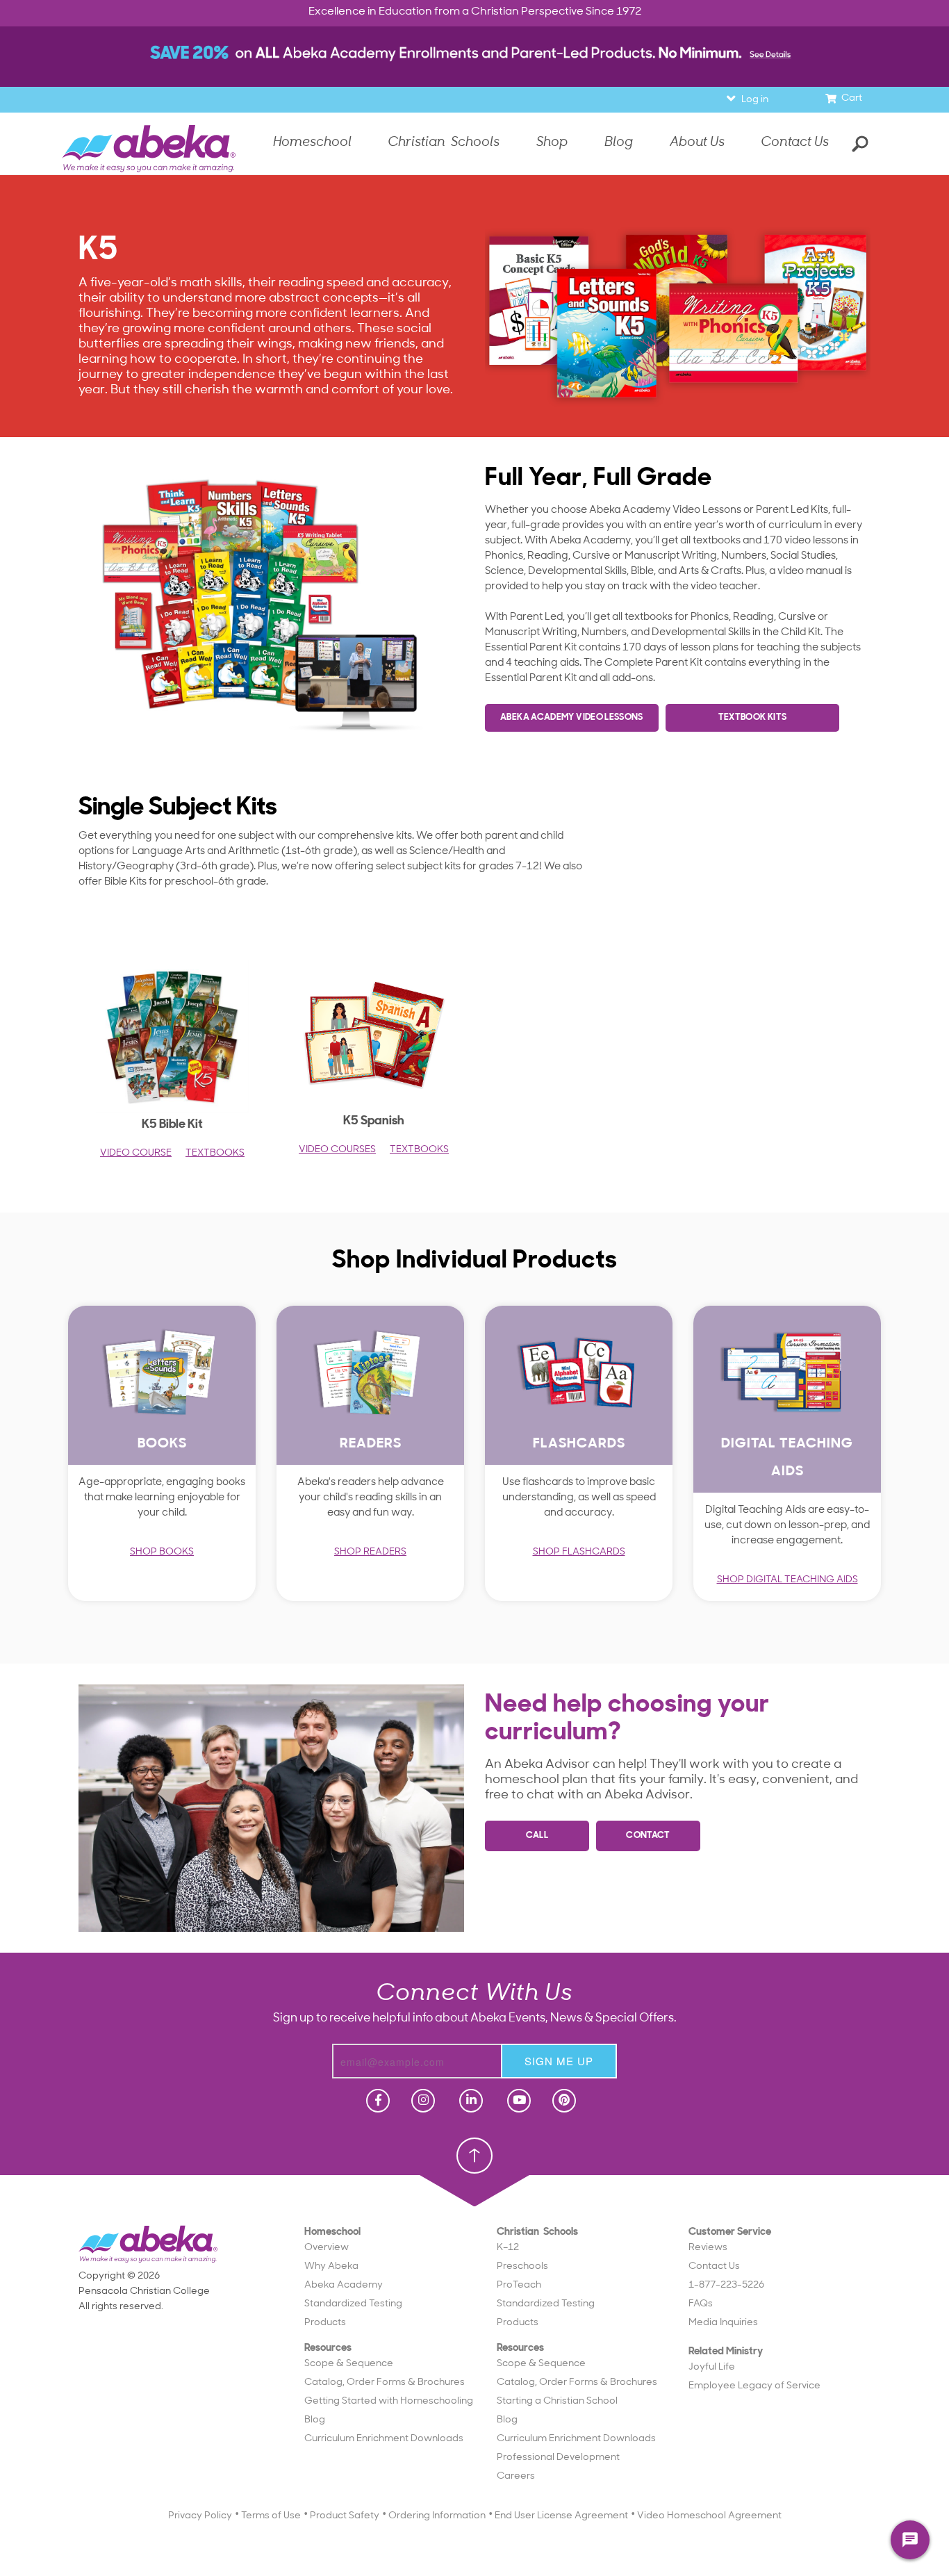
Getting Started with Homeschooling (389, 2401)
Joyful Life (712, 2367)
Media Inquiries (723, 2323)
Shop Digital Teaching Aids (787, 1580)
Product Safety (345, 2516)
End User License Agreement (561, 2516)
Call (537, 1836)
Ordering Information (437, 2516)
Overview (327, 2248)
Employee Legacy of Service (754, 2386)
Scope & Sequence (349, 2364)
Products (325, 2323)
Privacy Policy (200, 2516)
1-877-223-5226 (726, 2285)
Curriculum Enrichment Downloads (384, 2439)
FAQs (701, 2304)
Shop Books (162, 1552)
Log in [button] (755, 100)
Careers (516, 2476)
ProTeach (519, 2285)
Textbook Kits (753, 717)
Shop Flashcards (579, 1552)
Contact (648, 1836)
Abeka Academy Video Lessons (572, 717)
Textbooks (215, 1153)
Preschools (522, 2266)
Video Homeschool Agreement (709, 2516)
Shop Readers (370, 1552)
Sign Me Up (559, 2061)
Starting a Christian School (557, 2401)
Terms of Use (271, 2516)
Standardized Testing (353, 2304)
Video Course (136, 1153)
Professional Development (558, 2458)
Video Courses (337, 1150)
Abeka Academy (344, 2285)
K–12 (508, 2248)
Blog (315, 2420)
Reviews (708, 2248)
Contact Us (795, 143)
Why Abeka (331, 2266)
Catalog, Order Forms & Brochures (385, 2382)
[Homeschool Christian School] (377, 2101)
